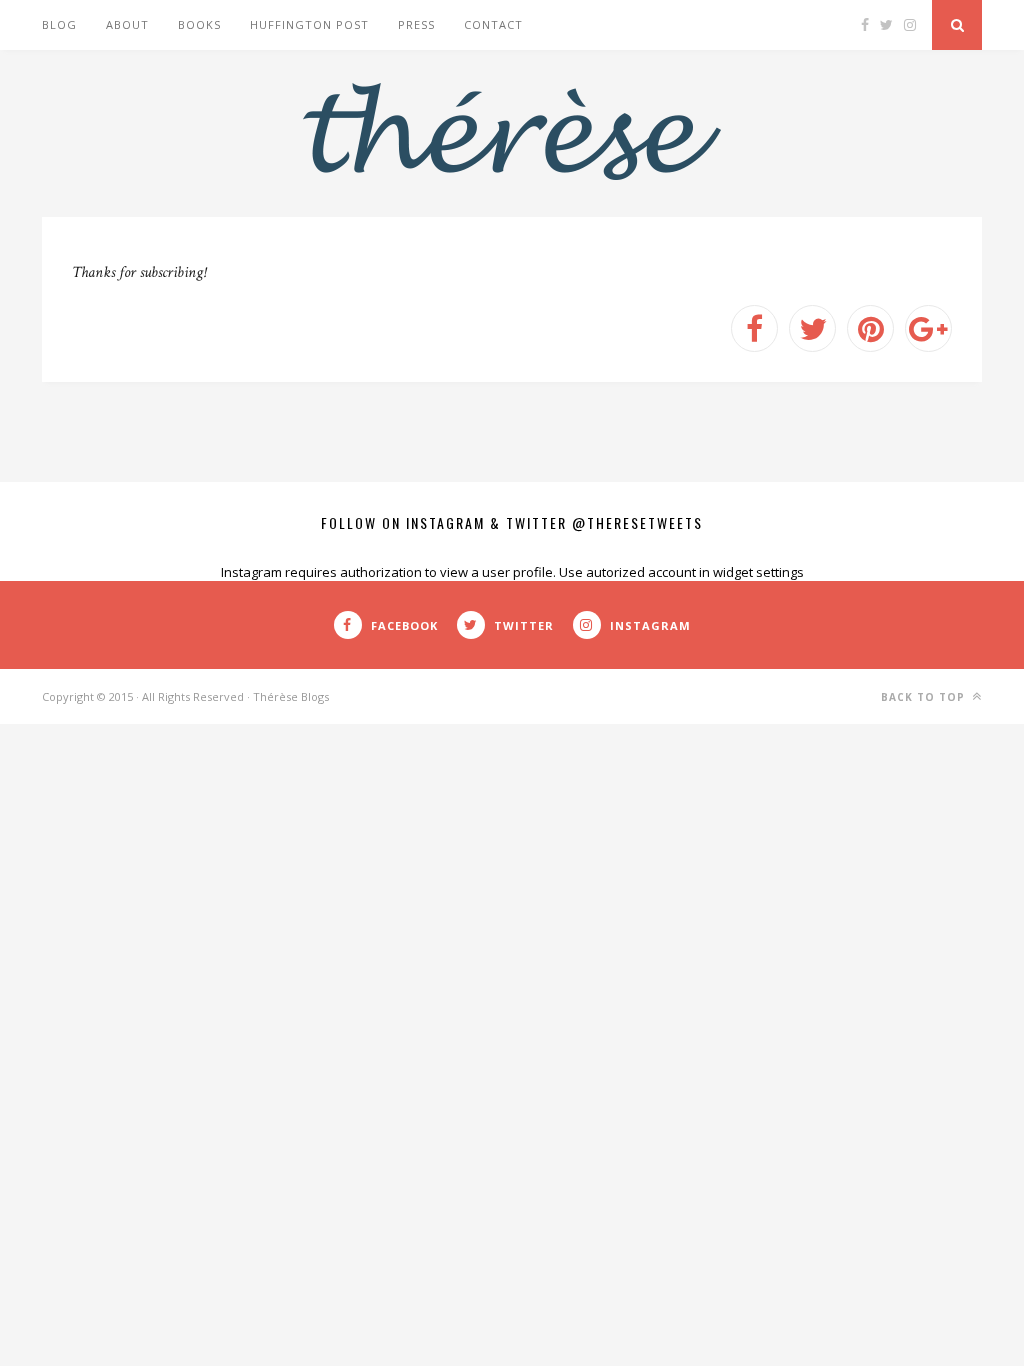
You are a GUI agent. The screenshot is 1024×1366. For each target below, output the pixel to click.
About (127, 24)
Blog (59, 24)
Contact (493, 24)
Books (199, 24)
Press (416, 24)
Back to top (925, 697)
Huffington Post (309, 24)
